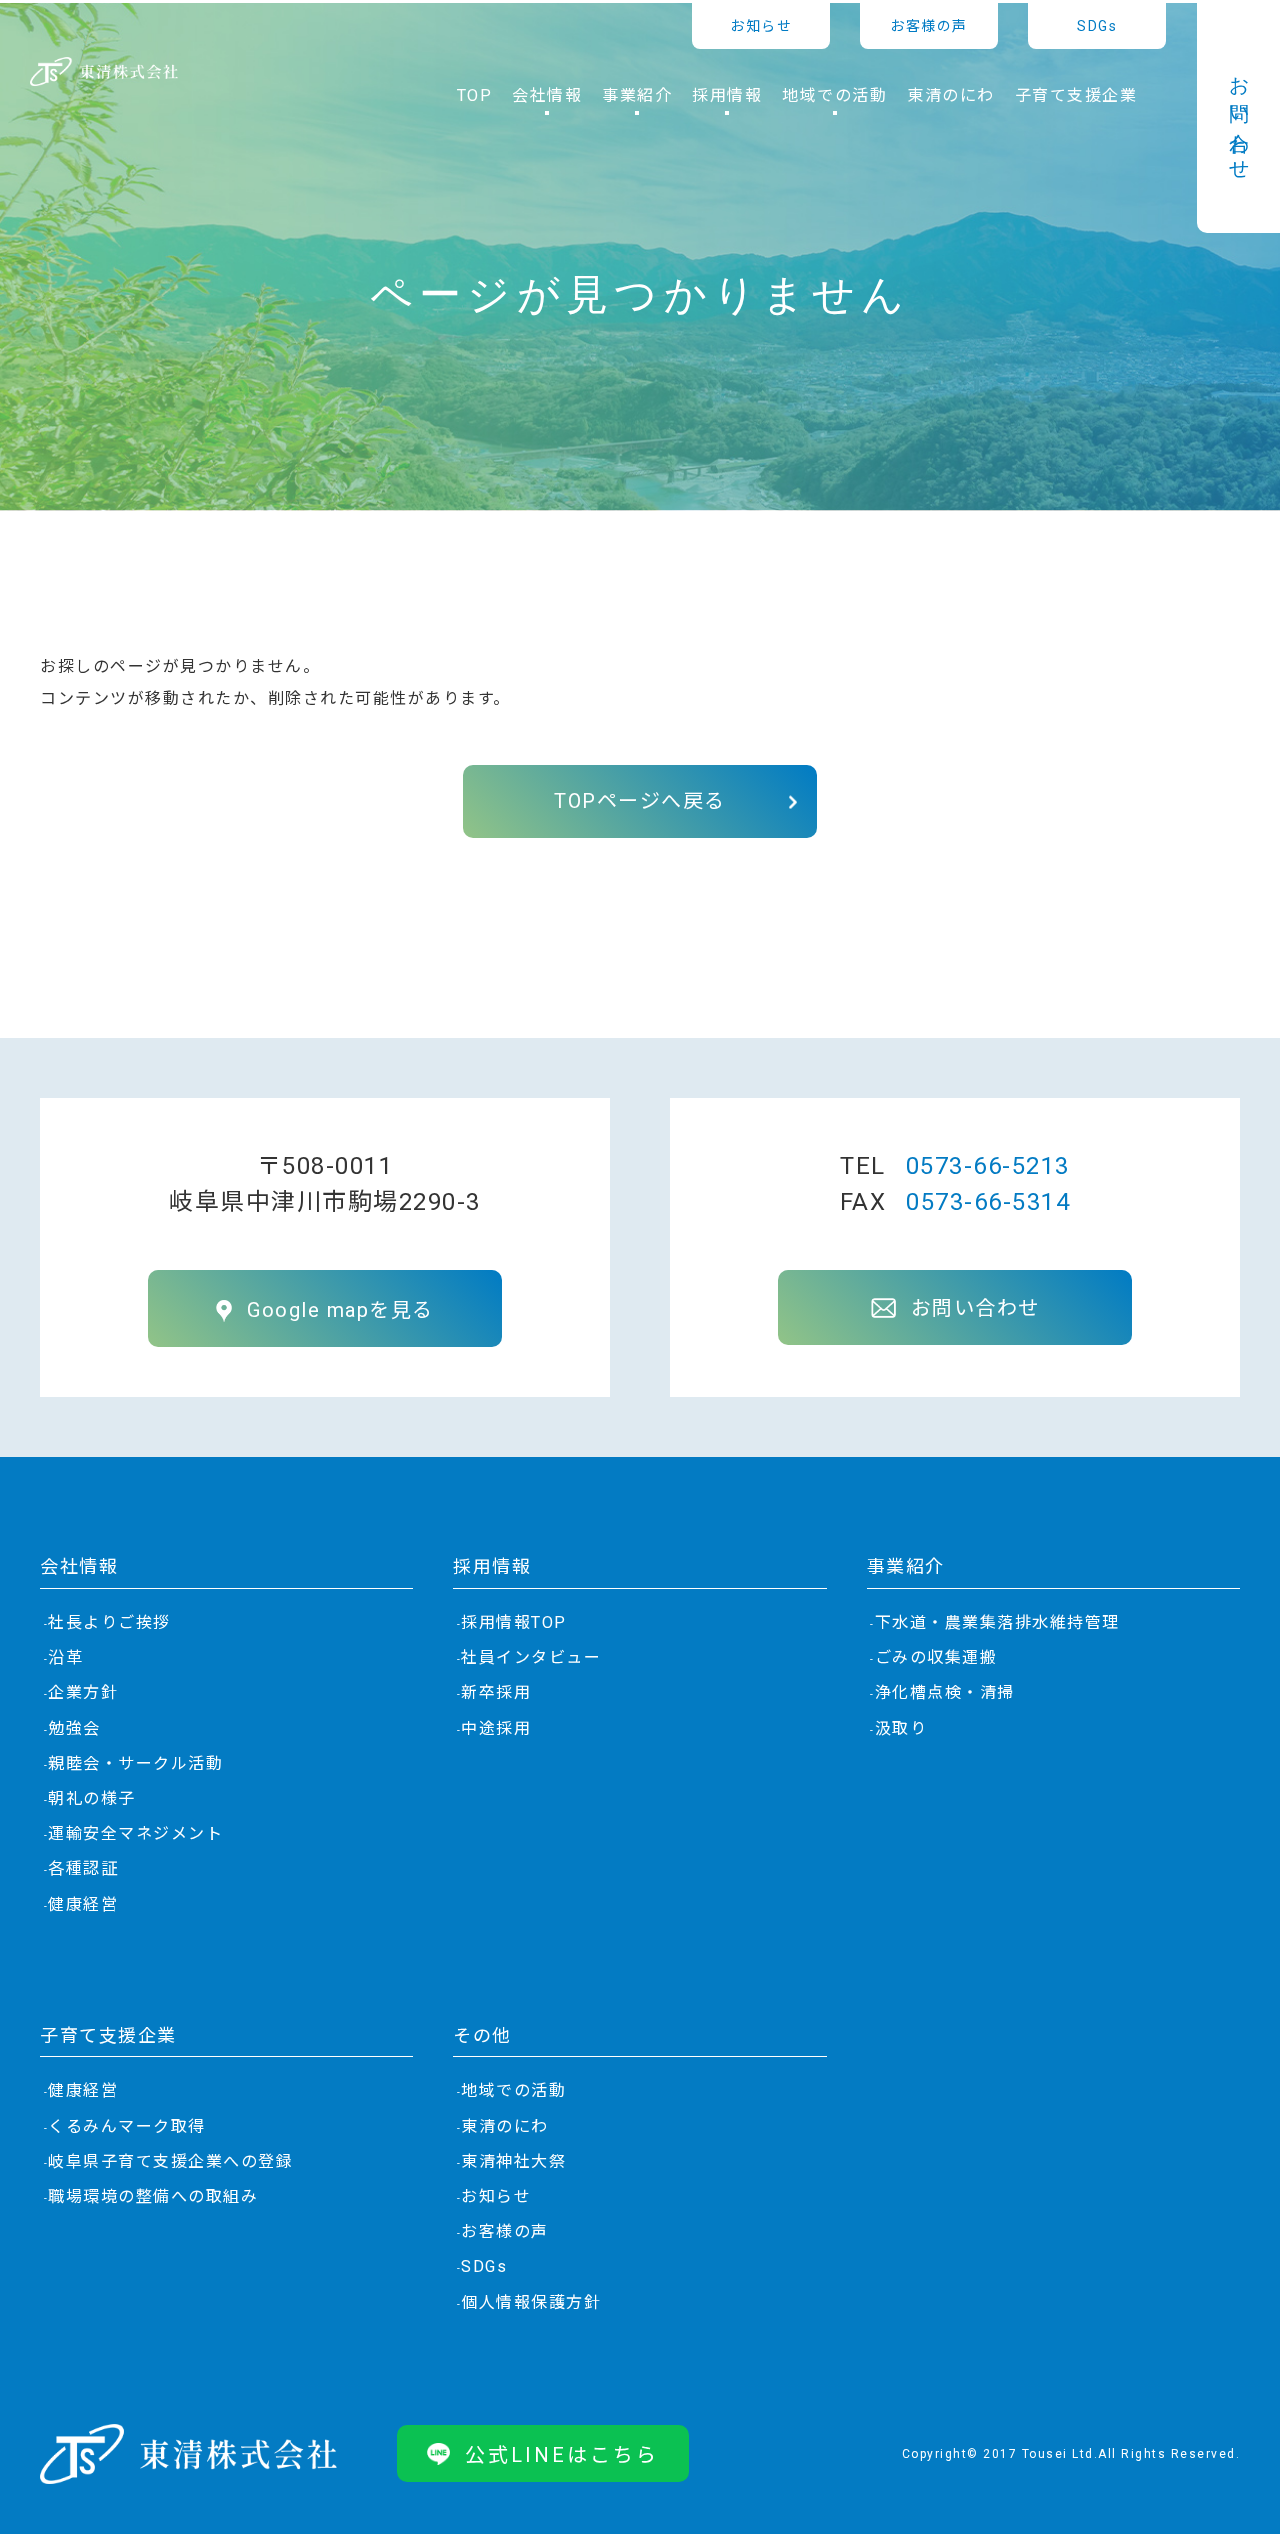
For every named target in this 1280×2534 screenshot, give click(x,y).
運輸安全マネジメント (135, 1833)
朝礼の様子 (92, 1798)
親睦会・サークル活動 (135, 1763)
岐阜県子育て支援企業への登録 (170, 2161)
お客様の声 (929, 26)
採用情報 (492, 1567)
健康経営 (83, 1904)
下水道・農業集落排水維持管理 (997, 1622)
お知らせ (761, 26)
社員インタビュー (531, 1657)
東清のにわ (951, 96)
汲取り (901, 1728)
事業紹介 (906, 1567)
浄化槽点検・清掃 (945, 1692)
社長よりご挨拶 (109, 1622)
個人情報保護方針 (531, 2302)
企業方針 (83, 1692)
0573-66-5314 (988, 1202)
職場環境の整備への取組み (153, 2196)
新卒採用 (496, 1692)
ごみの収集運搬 (936, 1657)
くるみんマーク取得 (127, 2126)
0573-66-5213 (988, 1166)
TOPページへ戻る (640, 801)
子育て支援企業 (1076, 96)
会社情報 (79, 1567)
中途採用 (496, 1728)
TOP (475, 96)
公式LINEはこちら (562, 2455)
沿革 (65, 1657)
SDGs (1097, 26)
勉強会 (74, 1728)
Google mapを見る (340, 1310)
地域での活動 (513, 2090)
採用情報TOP (514, 1622)
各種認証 (83, 1868)
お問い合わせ (1239, 118)
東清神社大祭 (513, 2161)
